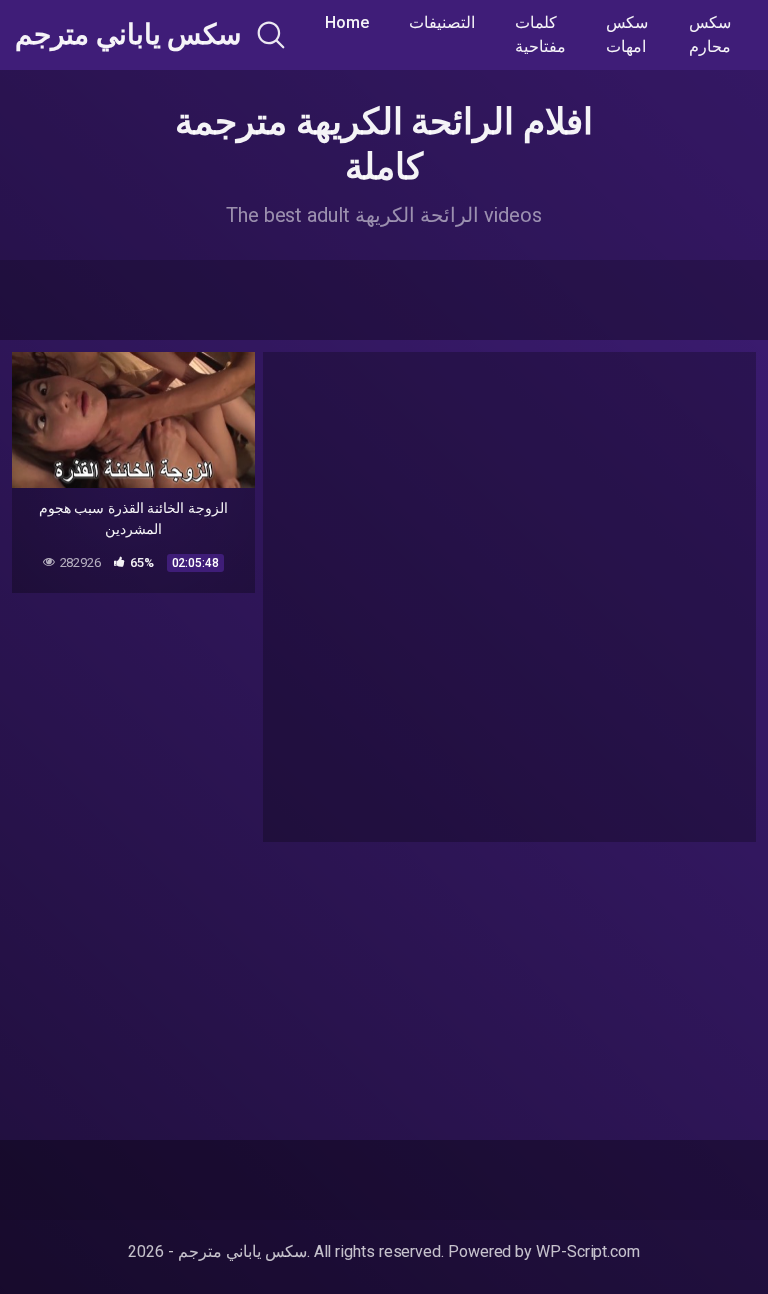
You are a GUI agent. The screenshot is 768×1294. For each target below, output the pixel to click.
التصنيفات (442, 22)
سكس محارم (710, 34)
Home (347, 22)
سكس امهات (627, 34)
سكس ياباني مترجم (128, 35)
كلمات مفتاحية (540, 34)
